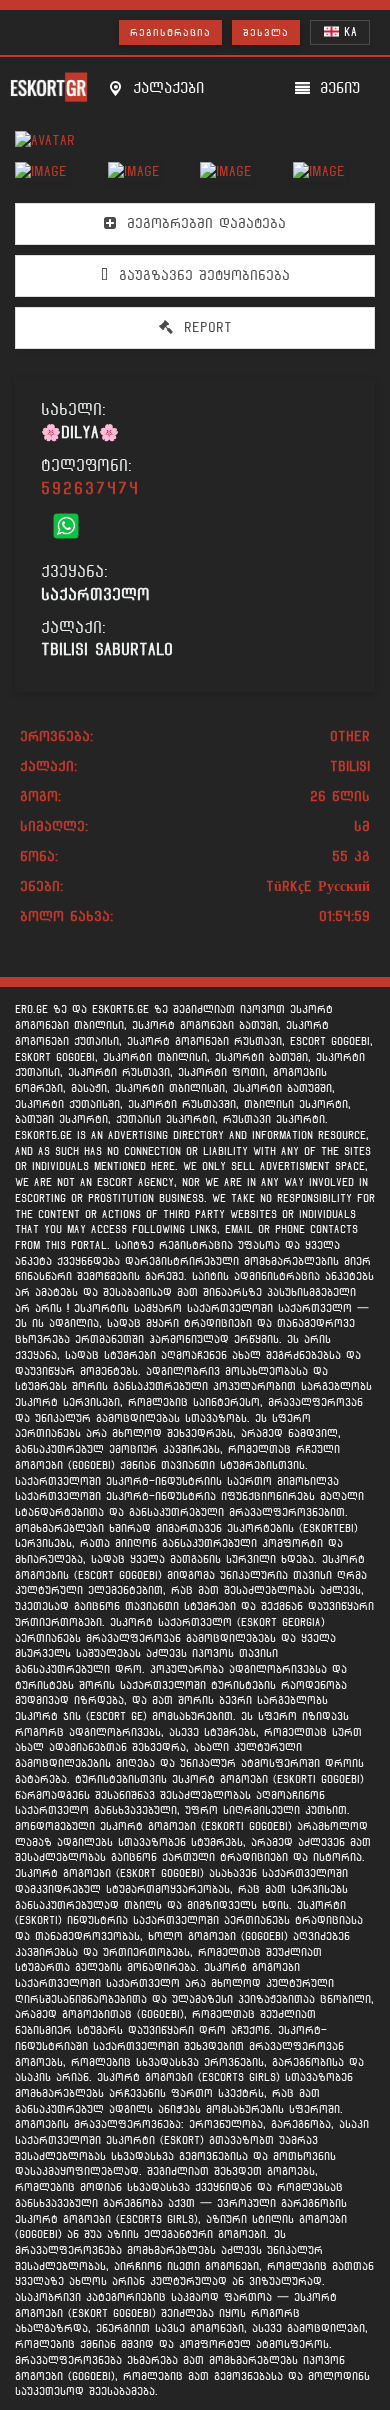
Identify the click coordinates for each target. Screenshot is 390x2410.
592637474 (90, 488)
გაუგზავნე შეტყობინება (201, 275)
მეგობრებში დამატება (203, 223)
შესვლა (266, 32)
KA (348, 32)
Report (205, 327)
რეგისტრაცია (170, 32)
